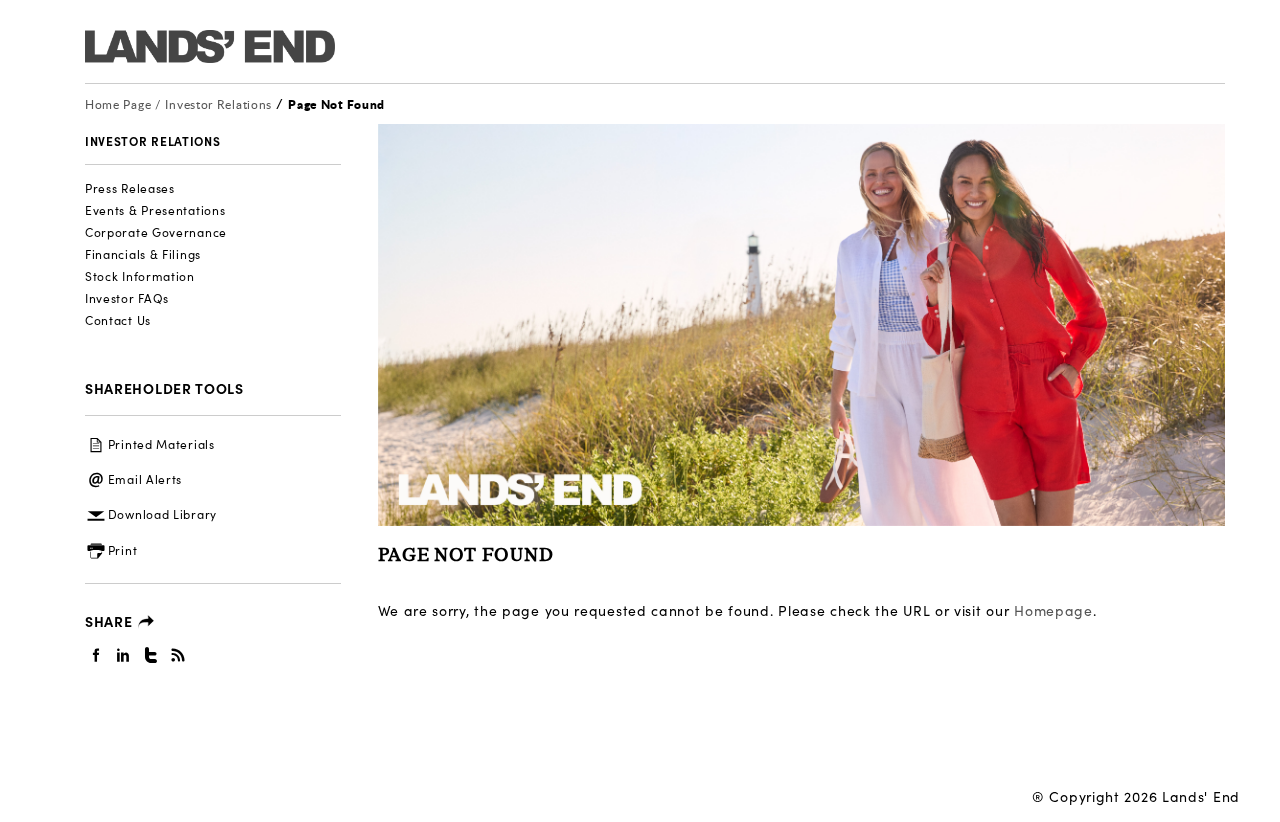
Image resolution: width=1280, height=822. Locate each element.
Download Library (162, 514)
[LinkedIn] (123, 654)
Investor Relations (220, 104)
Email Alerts (145, 479)
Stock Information (140, 276)
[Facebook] (96, 654)
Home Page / (123, 104)
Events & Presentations (155, 210)
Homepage (1053, 610)
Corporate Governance (156, 232)
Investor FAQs (127, 298)
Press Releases (130, 188)
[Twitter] (151, 654)
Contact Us (118, 320)
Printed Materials (161, 444)
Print (122, 550)
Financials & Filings (143, 254)
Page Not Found (336, 104)
